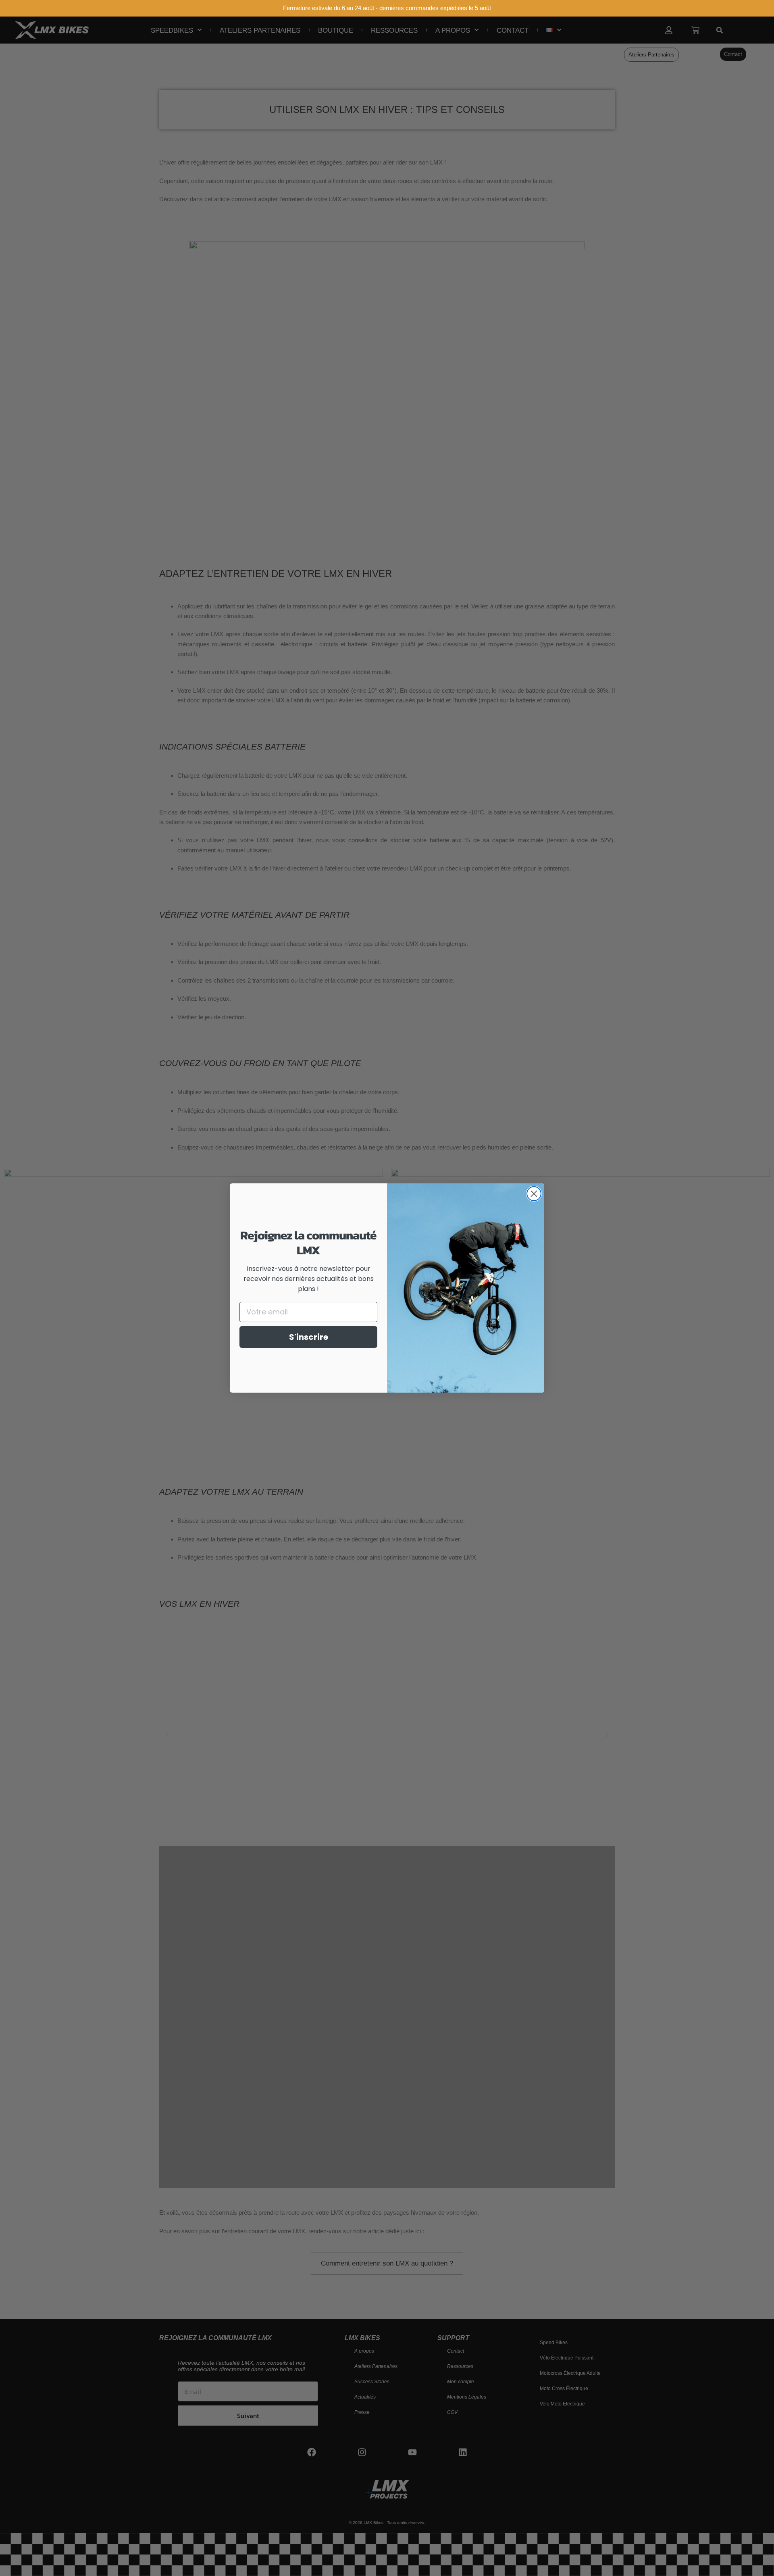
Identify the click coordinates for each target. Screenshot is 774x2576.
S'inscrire (309, 1337)
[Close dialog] (534, 1194)
